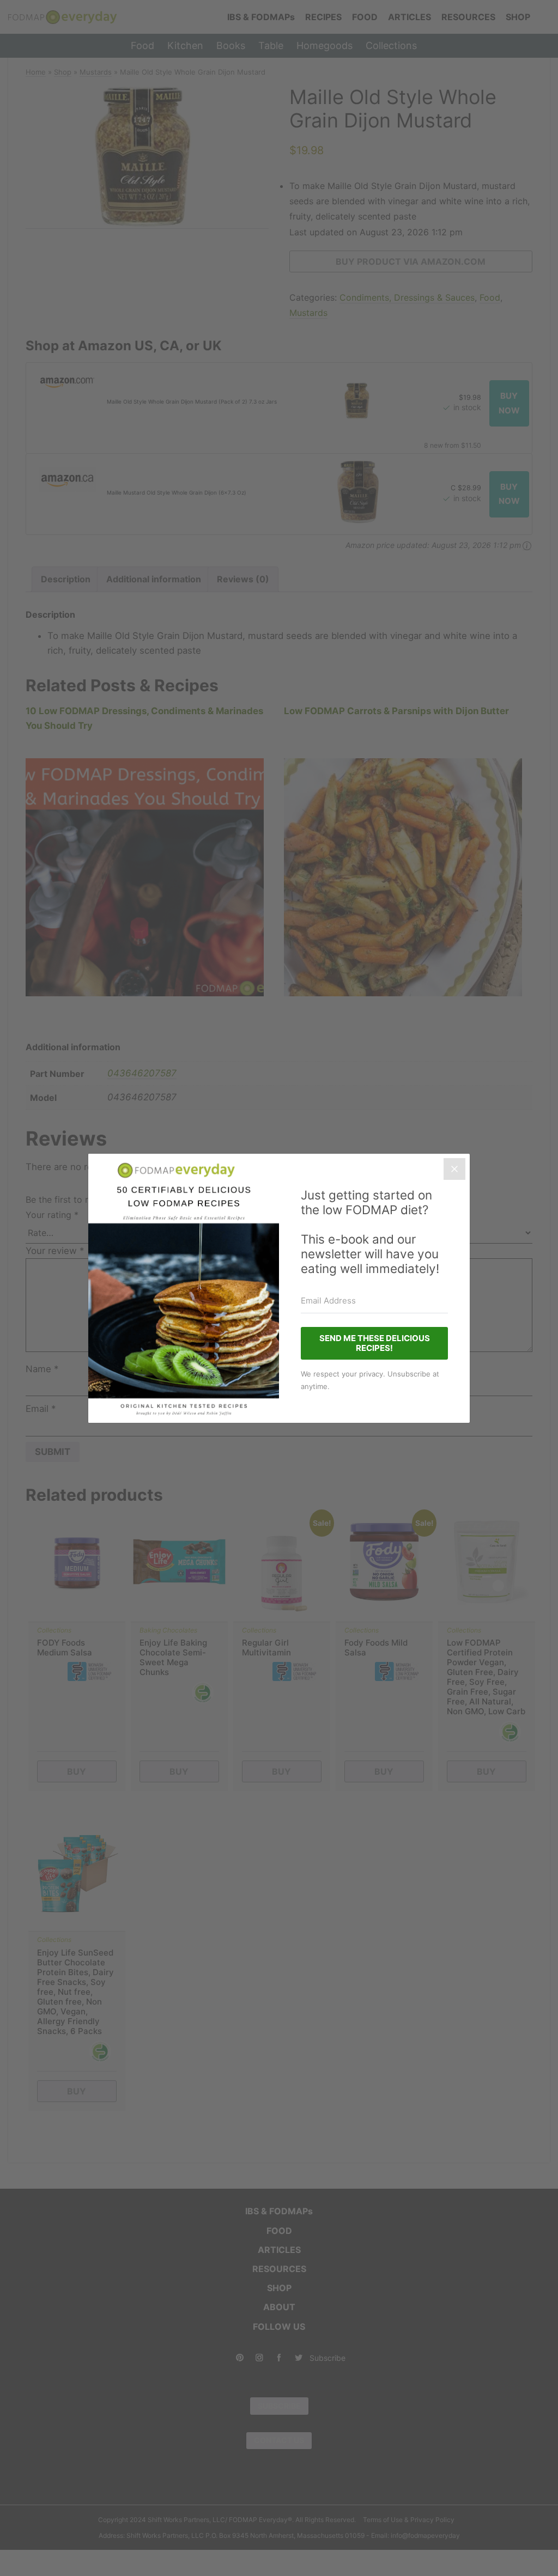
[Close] (454, 1169)
